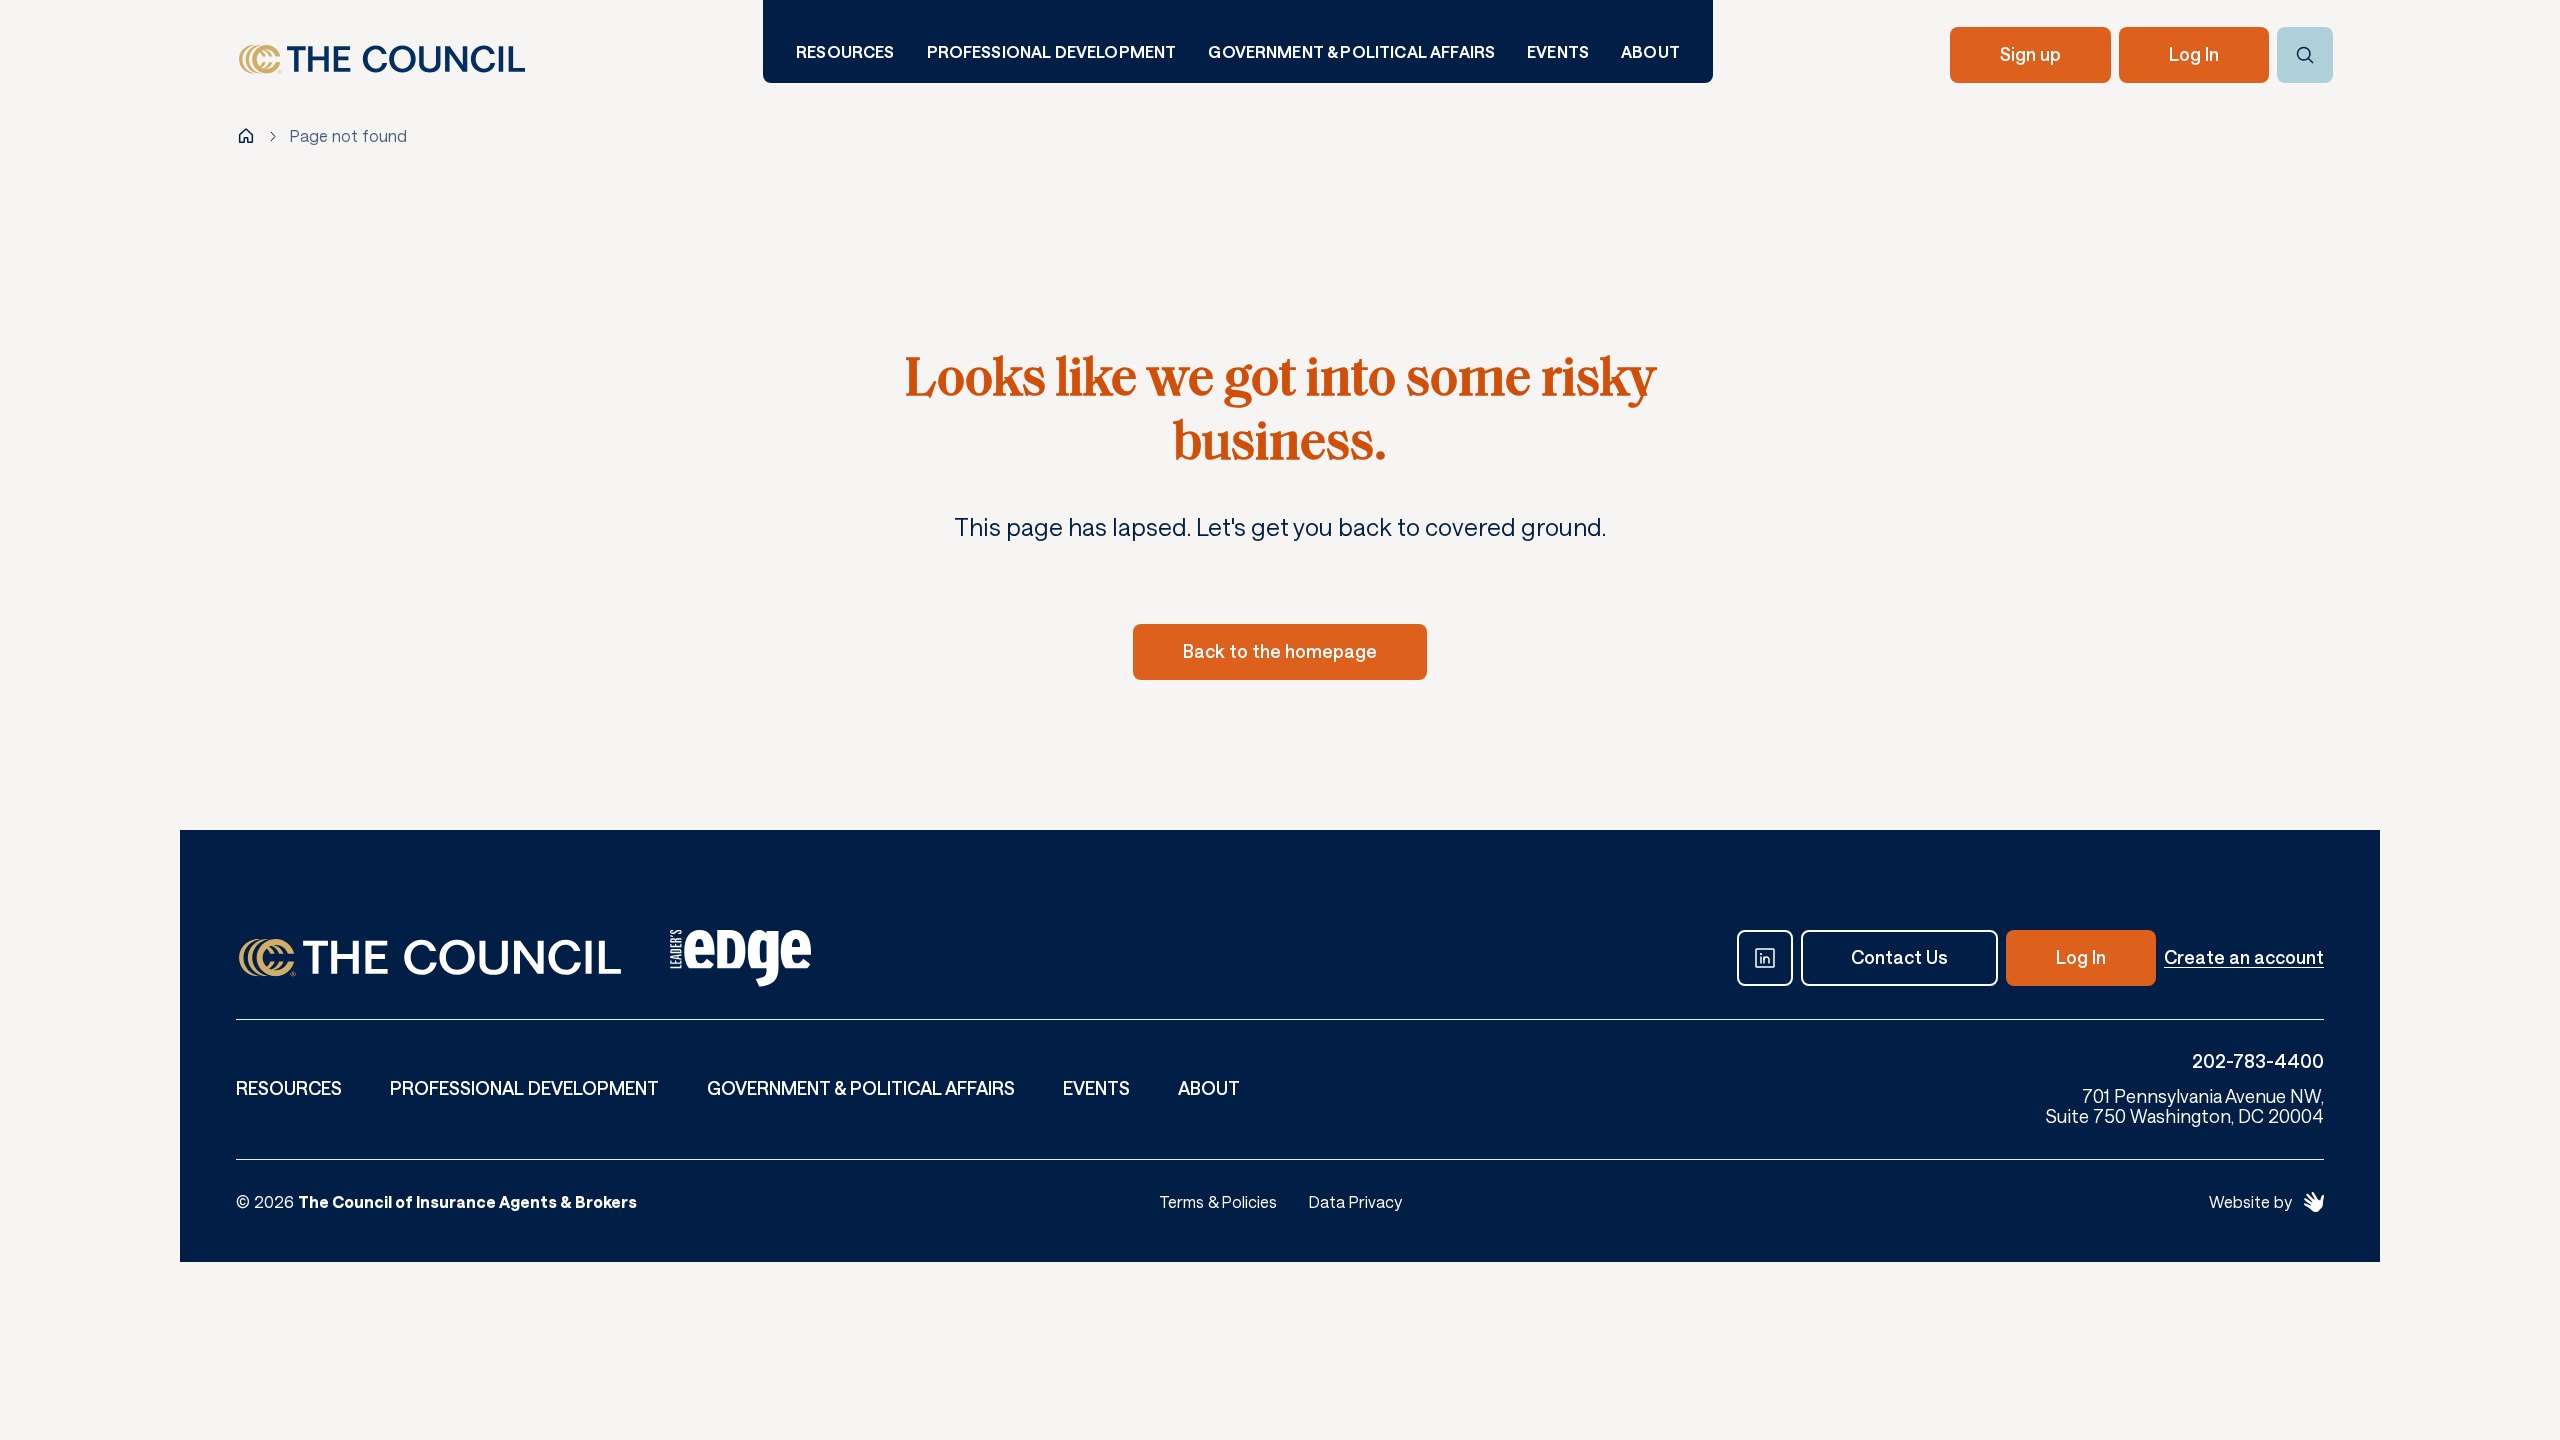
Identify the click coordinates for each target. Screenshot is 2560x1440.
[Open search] (2305, 55)
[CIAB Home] (382, 59)
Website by (2250, 1201)
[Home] (246, 136)
